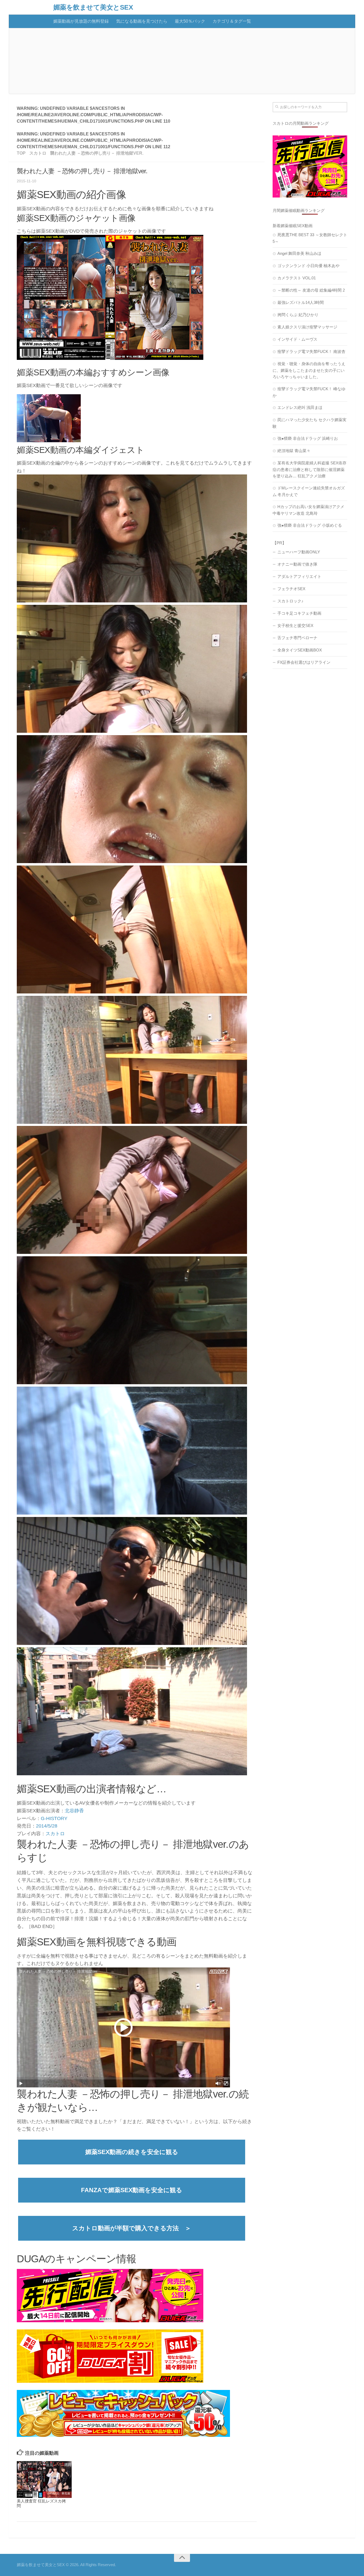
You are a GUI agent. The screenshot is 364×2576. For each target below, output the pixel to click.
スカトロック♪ (290, 601)
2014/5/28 (47, 1826)
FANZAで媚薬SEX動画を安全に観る (132, 2190)
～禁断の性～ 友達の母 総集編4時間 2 (311, 290)
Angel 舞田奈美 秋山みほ (299, 253)
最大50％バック (190, 21)
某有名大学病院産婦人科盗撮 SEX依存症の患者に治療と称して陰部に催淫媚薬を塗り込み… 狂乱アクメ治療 (310, 469)
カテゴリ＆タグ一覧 (232, 21)
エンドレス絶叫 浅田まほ (300, 407)
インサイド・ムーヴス (297, 339)
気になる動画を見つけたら (142, 21)
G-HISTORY (54, 1818)
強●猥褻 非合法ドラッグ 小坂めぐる (310, 525)
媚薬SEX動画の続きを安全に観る (132, 2152)
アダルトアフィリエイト (299, 576)
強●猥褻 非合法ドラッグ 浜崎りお (308, 438)
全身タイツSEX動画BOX (300, 650)
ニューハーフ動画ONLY (299, 552)
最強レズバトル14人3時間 (301, 302)
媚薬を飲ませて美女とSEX (93, 7)
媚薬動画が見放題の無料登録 (81, 21)
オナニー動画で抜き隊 (297, 564)
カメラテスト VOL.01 (297, 278)
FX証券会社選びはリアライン (304, 662)
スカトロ (55, 1834)
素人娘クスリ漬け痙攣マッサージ (307, 327)
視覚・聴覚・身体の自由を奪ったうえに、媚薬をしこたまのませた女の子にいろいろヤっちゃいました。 (309, 370)
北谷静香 (74, 1811)
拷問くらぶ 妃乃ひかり (298, 315)
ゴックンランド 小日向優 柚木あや (308, 266)
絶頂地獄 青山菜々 (294, 451)
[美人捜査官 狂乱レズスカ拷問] (44, 2480)
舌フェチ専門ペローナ (297, 638)
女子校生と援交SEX (295, 625)
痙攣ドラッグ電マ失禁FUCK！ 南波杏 (311, 351)
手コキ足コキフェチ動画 (299, 613)
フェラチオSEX (291, 589)
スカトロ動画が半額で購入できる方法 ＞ (132, 2228)
